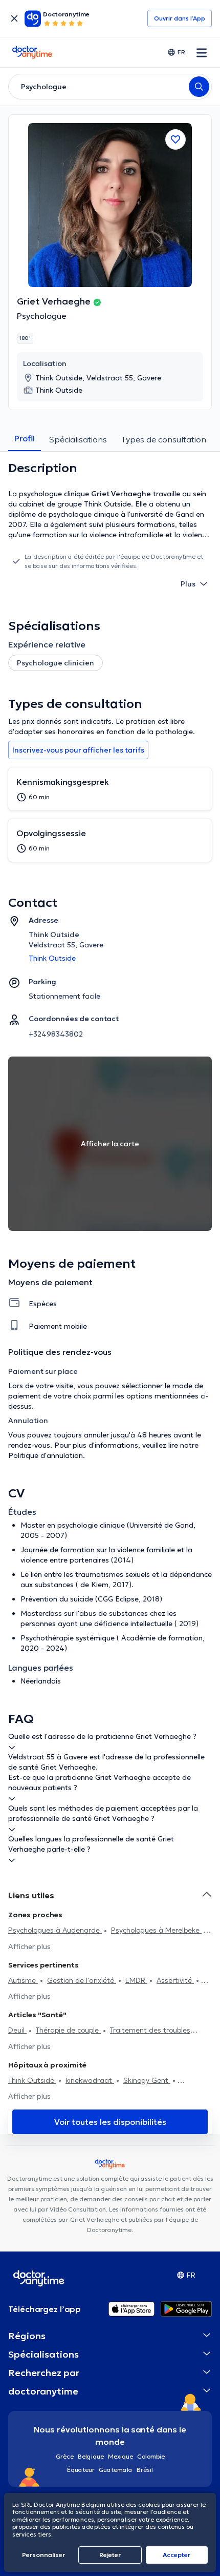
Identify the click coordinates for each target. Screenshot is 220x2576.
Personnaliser (43, 2555)
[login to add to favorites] (175, 139)
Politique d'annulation (46, 1455)
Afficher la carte (110, 1144)
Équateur (81, 2470)
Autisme (23, 1980)
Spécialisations (78, 439)
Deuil (17, 2030)
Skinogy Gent (147, 2080)
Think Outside (32, 2080)
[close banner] (14, 18)
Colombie (151, 2456)
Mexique (120, 2456)
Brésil (145, 2470)
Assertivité (175, 1980)
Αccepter (177, 2555)
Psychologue (42, 316)
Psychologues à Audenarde (55, 1930)
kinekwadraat (90, 2080)
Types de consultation (164, 439)
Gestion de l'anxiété (82, 1980)
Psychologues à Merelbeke (156, 1930)
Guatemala (116, 2470)
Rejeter (110, 2555)
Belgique (91, 2456)
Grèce (65, 2456)
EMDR (136, 1980)
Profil (25, 438)
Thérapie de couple (68, 2030)
